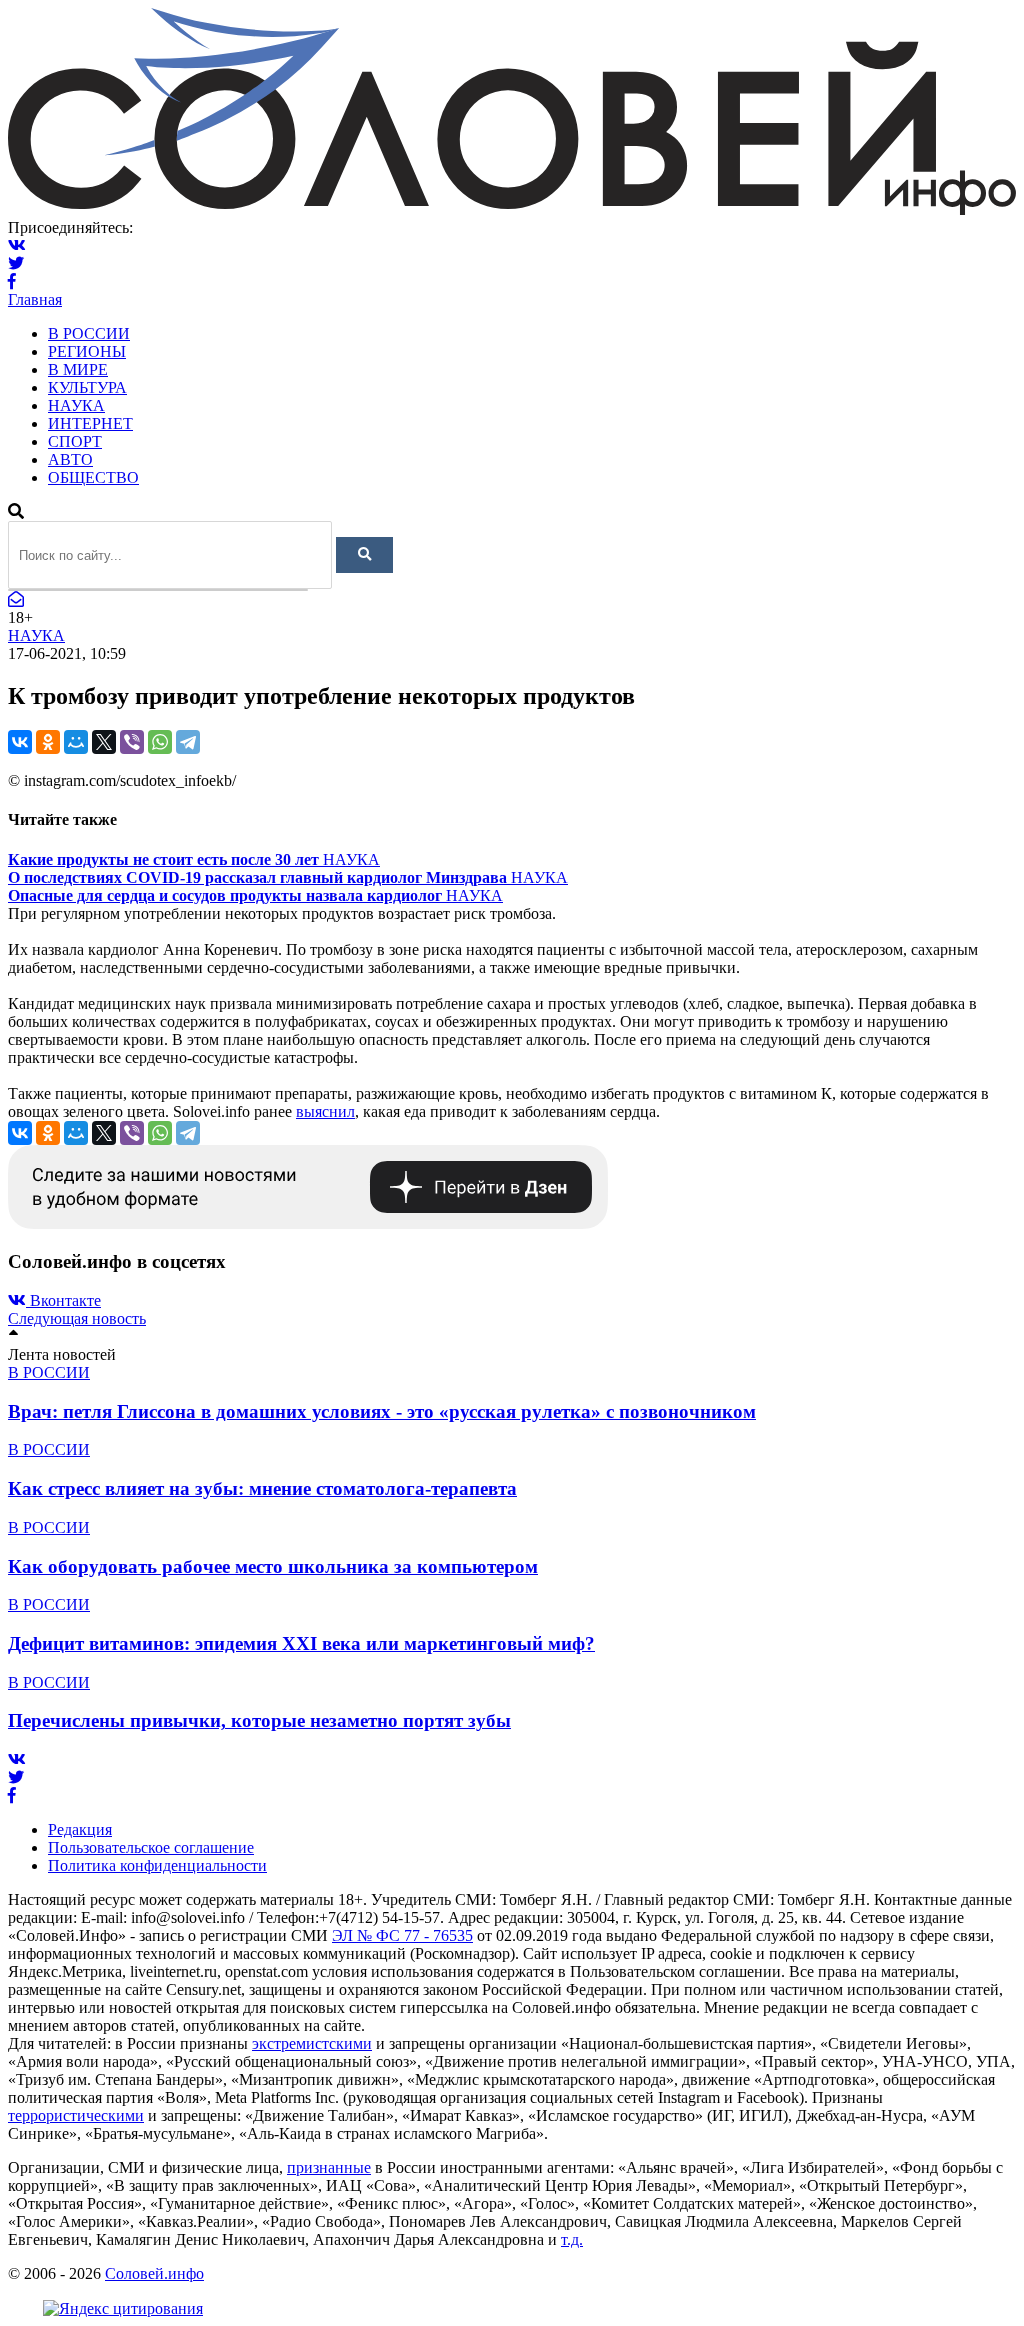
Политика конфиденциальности (157, 1865)
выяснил (325, 1111)
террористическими (76, 2115)
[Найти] (364, 555)
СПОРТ (75, 441)
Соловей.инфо (154, 2273)
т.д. (572, 2239)
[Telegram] (188, 742)
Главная (35, 299)
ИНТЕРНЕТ (90, 423)
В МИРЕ (78, 369)
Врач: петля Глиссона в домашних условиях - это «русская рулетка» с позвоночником (382, 1411)
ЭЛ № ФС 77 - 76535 (402, 1935)
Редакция (80, 1829)
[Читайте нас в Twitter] (16, 263)
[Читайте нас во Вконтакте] (17, 245)
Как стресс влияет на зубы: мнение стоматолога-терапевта (262, 1488)
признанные (329, 2167)
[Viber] (132, 742)
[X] (104, 742)
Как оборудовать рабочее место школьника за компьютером (273, 1566)
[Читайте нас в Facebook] (12, 281)
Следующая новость (77, 1318)
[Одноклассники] (48, 742)
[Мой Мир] (76, 742)
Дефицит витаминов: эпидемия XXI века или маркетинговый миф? (301, 1643)
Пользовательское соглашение (151, 1847)
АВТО (70, 459)
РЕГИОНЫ (87, 351)
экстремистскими (312, 2043)
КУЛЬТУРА (87, 387)
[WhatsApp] (160, 742)
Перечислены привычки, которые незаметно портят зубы (259, 1720)
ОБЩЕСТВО (93, 477)
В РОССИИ (89, 333)
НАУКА (76, 405)
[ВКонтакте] (20, 742)
